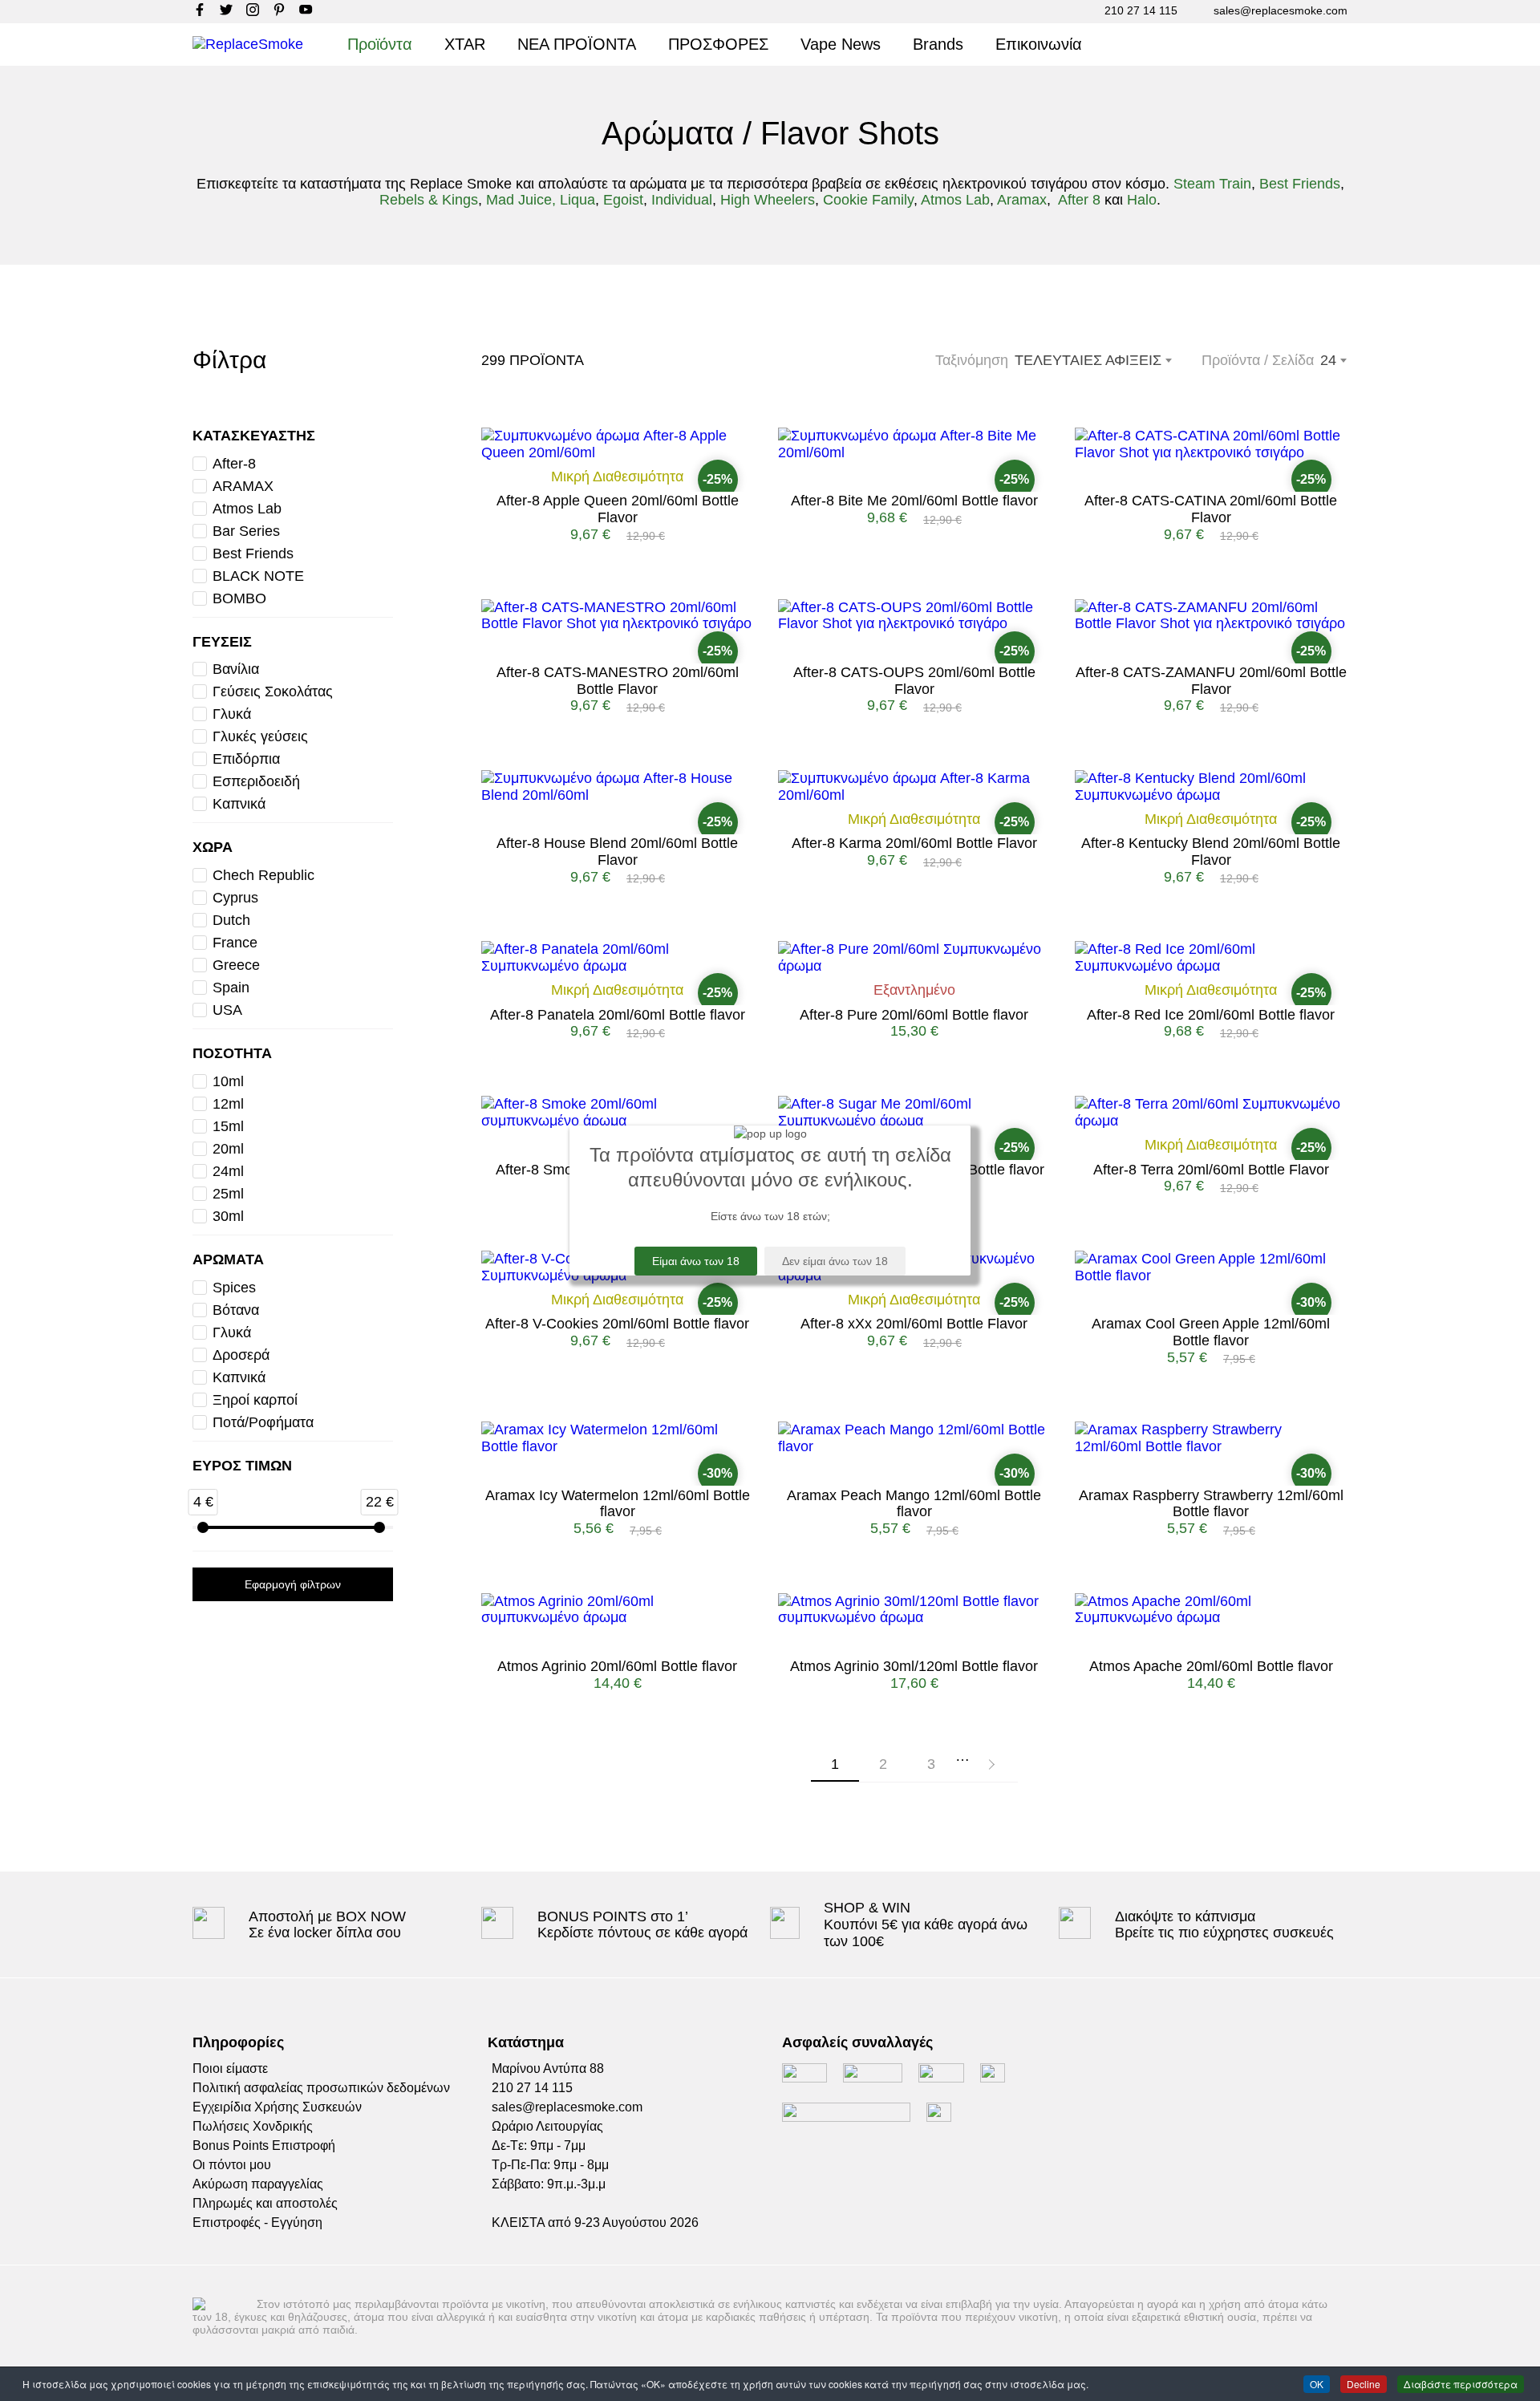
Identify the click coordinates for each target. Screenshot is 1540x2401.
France (235, 943)
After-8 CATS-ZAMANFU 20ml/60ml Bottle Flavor (1211, 681)
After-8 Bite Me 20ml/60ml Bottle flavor (914, 501)
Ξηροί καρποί (255, 1400)
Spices (234, 1288)
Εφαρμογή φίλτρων (293, 1584)
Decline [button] (1364, 2384)
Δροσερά (241, 1355)
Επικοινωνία (1039, 44)
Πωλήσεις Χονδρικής (253, 2126)
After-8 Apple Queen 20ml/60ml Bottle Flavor (618, 509)
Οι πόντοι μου (232, 2165)
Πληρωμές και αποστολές (265, 2203)
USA (227, 1010)
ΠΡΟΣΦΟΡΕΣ (718, 44)
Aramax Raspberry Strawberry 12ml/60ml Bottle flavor (1211, 1504)
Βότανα (236, 1310)
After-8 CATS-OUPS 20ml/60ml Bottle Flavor (914, 681)
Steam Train (1212, 184)
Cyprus (235, 898)
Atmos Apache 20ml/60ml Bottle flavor (1211, 1666)
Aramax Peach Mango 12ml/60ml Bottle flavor (914, 1504)
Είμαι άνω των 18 (696, 1261)
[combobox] (1333, 360)
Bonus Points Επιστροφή (264, 2145)
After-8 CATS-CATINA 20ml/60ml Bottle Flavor (1211, 509)
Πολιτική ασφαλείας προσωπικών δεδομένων (321, 2088)
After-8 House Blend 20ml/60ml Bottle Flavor (617, 852)
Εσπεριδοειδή (256, 781)
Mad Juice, (521, 200)
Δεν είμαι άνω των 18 (835, 1261)
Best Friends (1300, 184)
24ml (228, 1171)
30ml (228, 1216)
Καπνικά (239, 804)
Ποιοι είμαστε (230, 2068)
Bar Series (246, 531)
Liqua (577, 200)
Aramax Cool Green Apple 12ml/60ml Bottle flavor (1211, 1332)
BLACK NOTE (258, 576)
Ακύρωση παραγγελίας (258, 2184)
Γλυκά (232, 714)
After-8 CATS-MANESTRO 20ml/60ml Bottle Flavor (618, 681)
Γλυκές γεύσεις (260, 736)
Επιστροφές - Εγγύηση (257, 2223)
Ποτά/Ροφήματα (263, 1422)
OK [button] (1317, 2384)
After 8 (1079, 200)
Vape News (841, 44)
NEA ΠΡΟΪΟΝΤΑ (577, 44)
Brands (938, 44)
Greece (236, 965)
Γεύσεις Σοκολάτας (273, 692)
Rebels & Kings (429, 200)
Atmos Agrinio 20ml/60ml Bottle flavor (617, 1666)
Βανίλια (236, 669)
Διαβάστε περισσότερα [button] (1461, 2384)
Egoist (623, 200)
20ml (228, 1149)
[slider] (203, 1527)
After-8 (234, 464)
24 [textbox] (1328, 360)
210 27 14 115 (1141, 10)
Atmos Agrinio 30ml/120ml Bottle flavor (914, 1666)
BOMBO (239, 598)
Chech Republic (263, 875)
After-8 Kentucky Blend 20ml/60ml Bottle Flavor (1211, 852)
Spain (231, 988)
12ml (228, 1104)
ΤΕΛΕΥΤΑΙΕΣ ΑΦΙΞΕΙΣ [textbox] (1088, 360)
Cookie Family (868, 200)
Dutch (231, 920)
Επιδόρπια (246, 759)
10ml (228, 1081)
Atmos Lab (955, 200)
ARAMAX (243, 486)
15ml (228, 1126)
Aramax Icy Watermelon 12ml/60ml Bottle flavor (618, 1504)
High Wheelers (768, 200)
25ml (228, 1194)
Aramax (1022, 200)
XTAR (465, 44)
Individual (682, 200)
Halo (1142, 200)
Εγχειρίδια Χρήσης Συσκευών (277, 2107)
